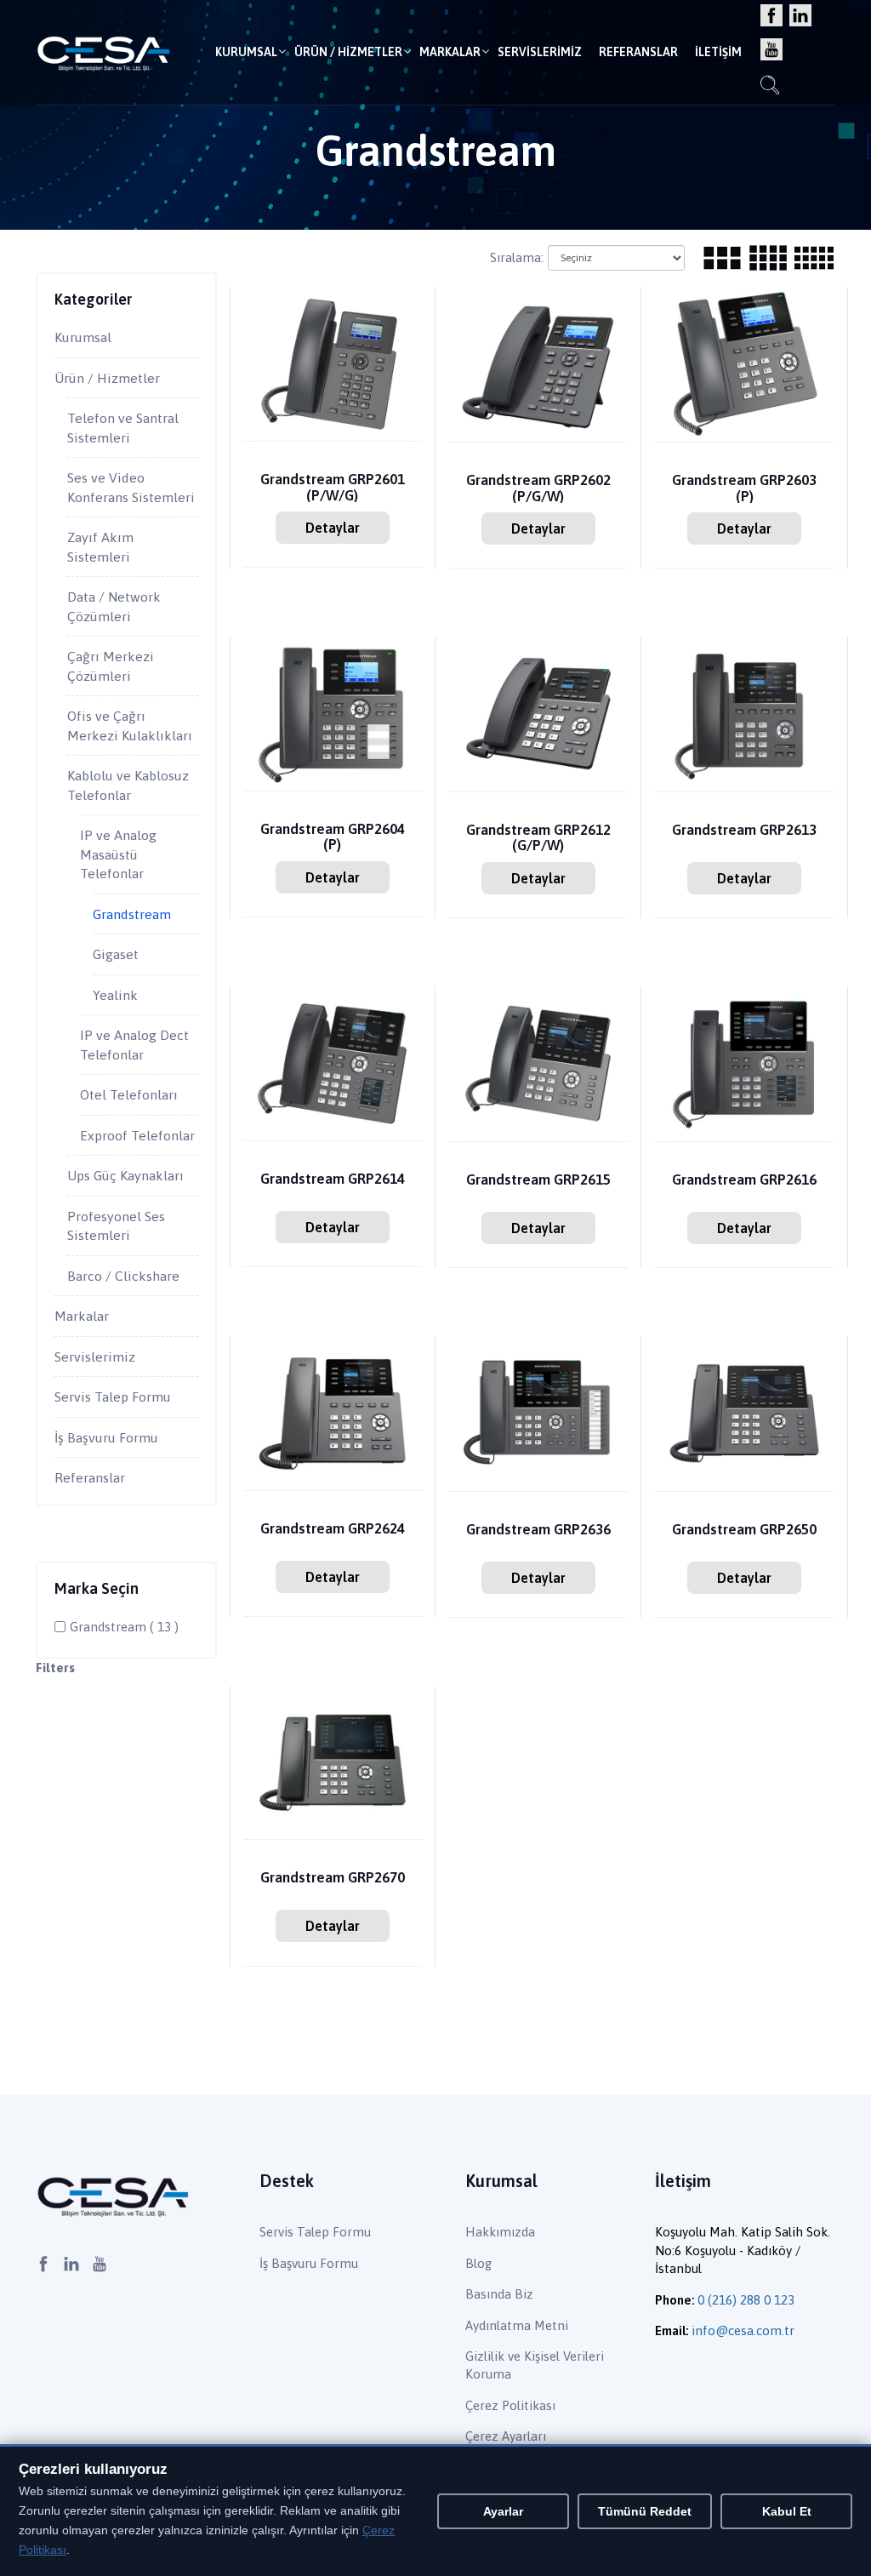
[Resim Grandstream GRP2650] (744, 1412)
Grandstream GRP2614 (333, 1179)
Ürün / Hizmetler (348, 52)
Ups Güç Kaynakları (125, 1175)
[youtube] (771, 51)
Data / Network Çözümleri (114, 606)
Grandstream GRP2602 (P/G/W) (538, 488)
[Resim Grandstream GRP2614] (333, 1062)
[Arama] (770, 87)
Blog (478, 2263)
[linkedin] (800, 17)
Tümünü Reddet (645, 2511)
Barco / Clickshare (123, 1276)
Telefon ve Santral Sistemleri (123, 428)
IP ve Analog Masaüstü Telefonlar (118, 854)
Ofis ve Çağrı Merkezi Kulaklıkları (130, 725)
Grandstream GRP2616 (744, 1180)
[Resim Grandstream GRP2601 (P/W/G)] (333, 363)
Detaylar (333, 528)
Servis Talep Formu (113, 1397)
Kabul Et (787, 2511)
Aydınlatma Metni (517, 2325)
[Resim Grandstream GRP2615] (538, 1062)
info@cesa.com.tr (743, 2330)
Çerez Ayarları (506, 2436)
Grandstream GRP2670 (333, 1878)
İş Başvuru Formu (106, 1437)
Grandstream (132, 914)
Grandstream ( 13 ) (124, 1627)
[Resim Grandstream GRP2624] (333, 1411)
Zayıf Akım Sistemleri (100, 547)
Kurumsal (246, 52)
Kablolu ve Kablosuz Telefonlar (128, 785)
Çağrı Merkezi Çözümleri (111, 666)
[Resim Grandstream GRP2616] (744, 1062)
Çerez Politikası (510, 2405)
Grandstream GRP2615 (538, 1180)
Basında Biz (499, 2294)
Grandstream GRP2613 (744, 830)
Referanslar (638, 52)
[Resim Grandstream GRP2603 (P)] (744, 363)
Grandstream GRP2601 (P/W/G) (333, 487)
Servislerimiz (540, 52)
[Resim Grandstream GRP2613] (744, 713)
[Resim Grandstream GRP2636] (538, 1412)
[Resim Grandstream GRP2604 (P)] (333, 712)
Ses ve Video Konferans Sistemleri (131, 487)
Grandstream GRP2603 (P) (744, 488)
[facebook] (771, 17)
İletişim (718, 52)
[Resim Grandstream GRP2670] (333, 1761)
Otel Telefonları (129, 1094)
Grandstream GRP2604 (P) (333, 837)
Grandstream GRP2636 (538, 1530)
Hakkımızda (500, 2232)
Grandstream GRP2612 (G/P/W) (538, 837)
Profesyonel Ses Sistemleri (116, 1226)
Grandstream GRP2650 (744, 1530)
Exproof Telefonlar (137, 1135)
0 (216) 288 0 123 (746, 2300)
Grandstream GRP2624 (333, 1529)
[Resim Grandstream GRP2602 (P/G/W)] (538, 363)
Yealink (115, 995)
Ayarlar (503, 2511)
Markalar (450, 52)
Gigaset (116, 954)
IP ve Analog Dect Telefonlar (134, 1045)
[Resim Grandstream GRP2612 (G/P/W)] (538, 713)
